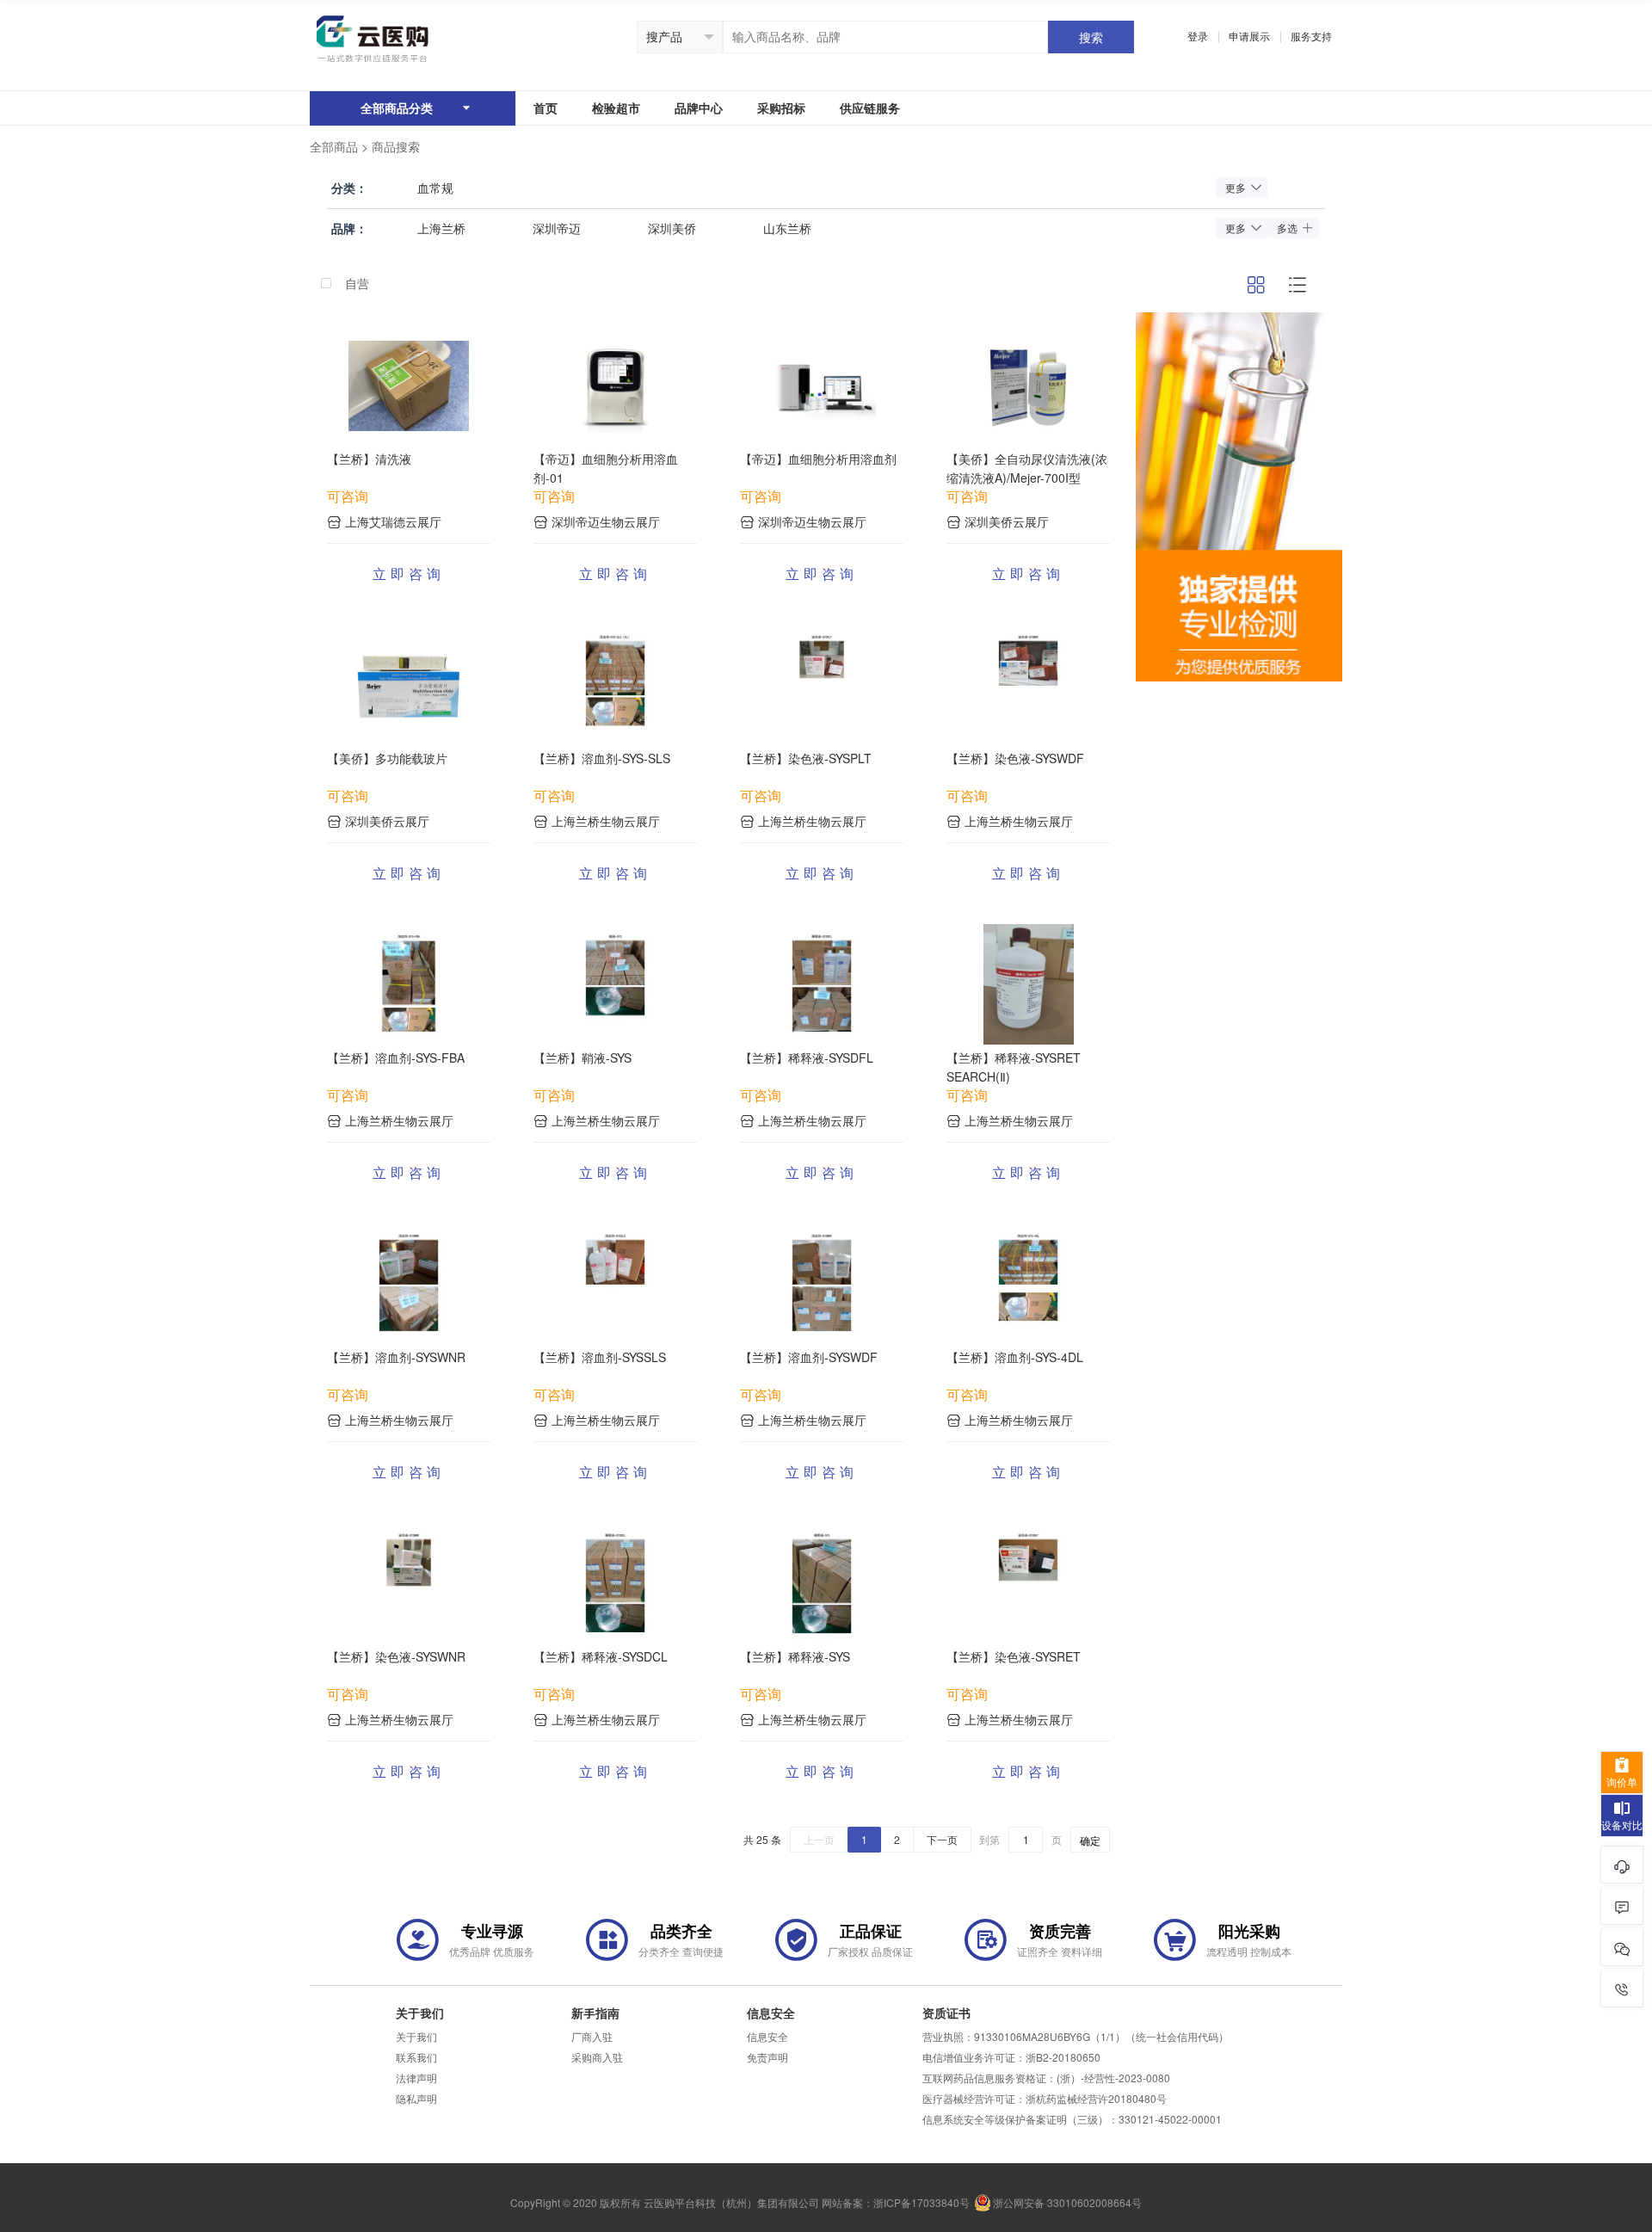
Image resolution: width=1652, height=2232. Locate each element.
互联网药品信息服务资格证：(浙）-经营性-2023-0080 (1046, 2078)
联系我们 (416, 2057)
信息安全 (767, 2037)
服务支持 (1311, 36)
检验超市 (616, 108)
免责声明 (767, 2057)
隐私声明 (416, 2099)
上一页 (819, 1840)
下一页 (942, 1840)
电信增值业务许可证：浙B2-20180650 (1011, 2057)
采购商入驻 (597, 2057)
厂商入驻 (592, 2037)
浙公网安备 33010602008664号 (1067, 2203)
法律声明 (416, 2078)
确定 (1090, 1840)
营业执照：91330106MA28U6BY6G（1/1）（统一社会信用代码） (1076, 2037)
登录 (1198, 36)
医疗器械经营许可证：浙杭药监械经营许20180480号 (1045, 2099)
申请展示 (1249, 36)
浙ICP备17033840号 (922, 2203)
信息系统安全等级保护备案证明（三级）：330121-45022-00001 (1072, 2119)
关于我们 (416, 2037)
